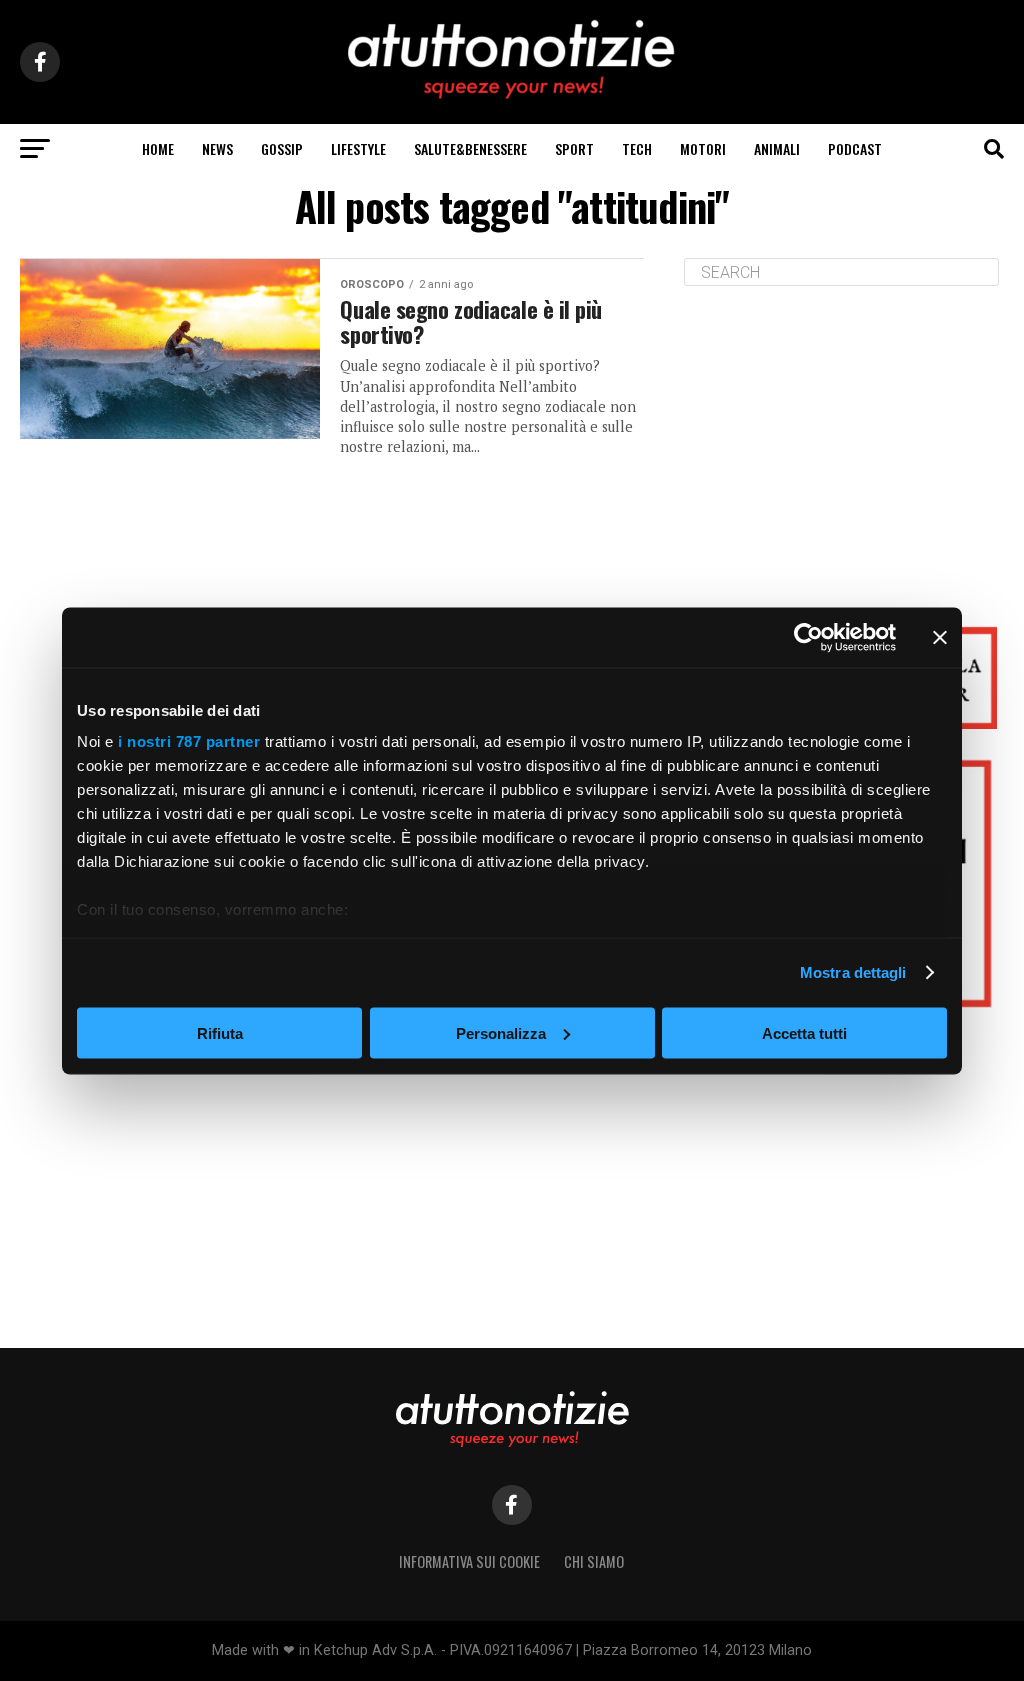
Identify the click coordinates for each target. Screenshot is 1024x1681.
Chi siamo (594, 1561)
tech (637, 148)
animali (777, 148)
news (217, 148)
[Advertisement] (844, 441)
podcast (855, 148)
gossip (282, 148)
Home (158, 148)
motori (703, 148)
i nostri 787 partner (189, 741)
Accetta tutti (804, 1032)
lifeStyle (358, 148)
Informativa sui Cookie (469, 1561)
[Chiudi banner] (940, 637)
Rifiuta (220, 1032)
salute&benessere (470, 148)
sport (574, 148)
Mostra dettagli (853, 972)
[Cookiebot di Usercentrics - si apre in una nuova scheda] (808, 637)
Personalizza (501, 1032)
